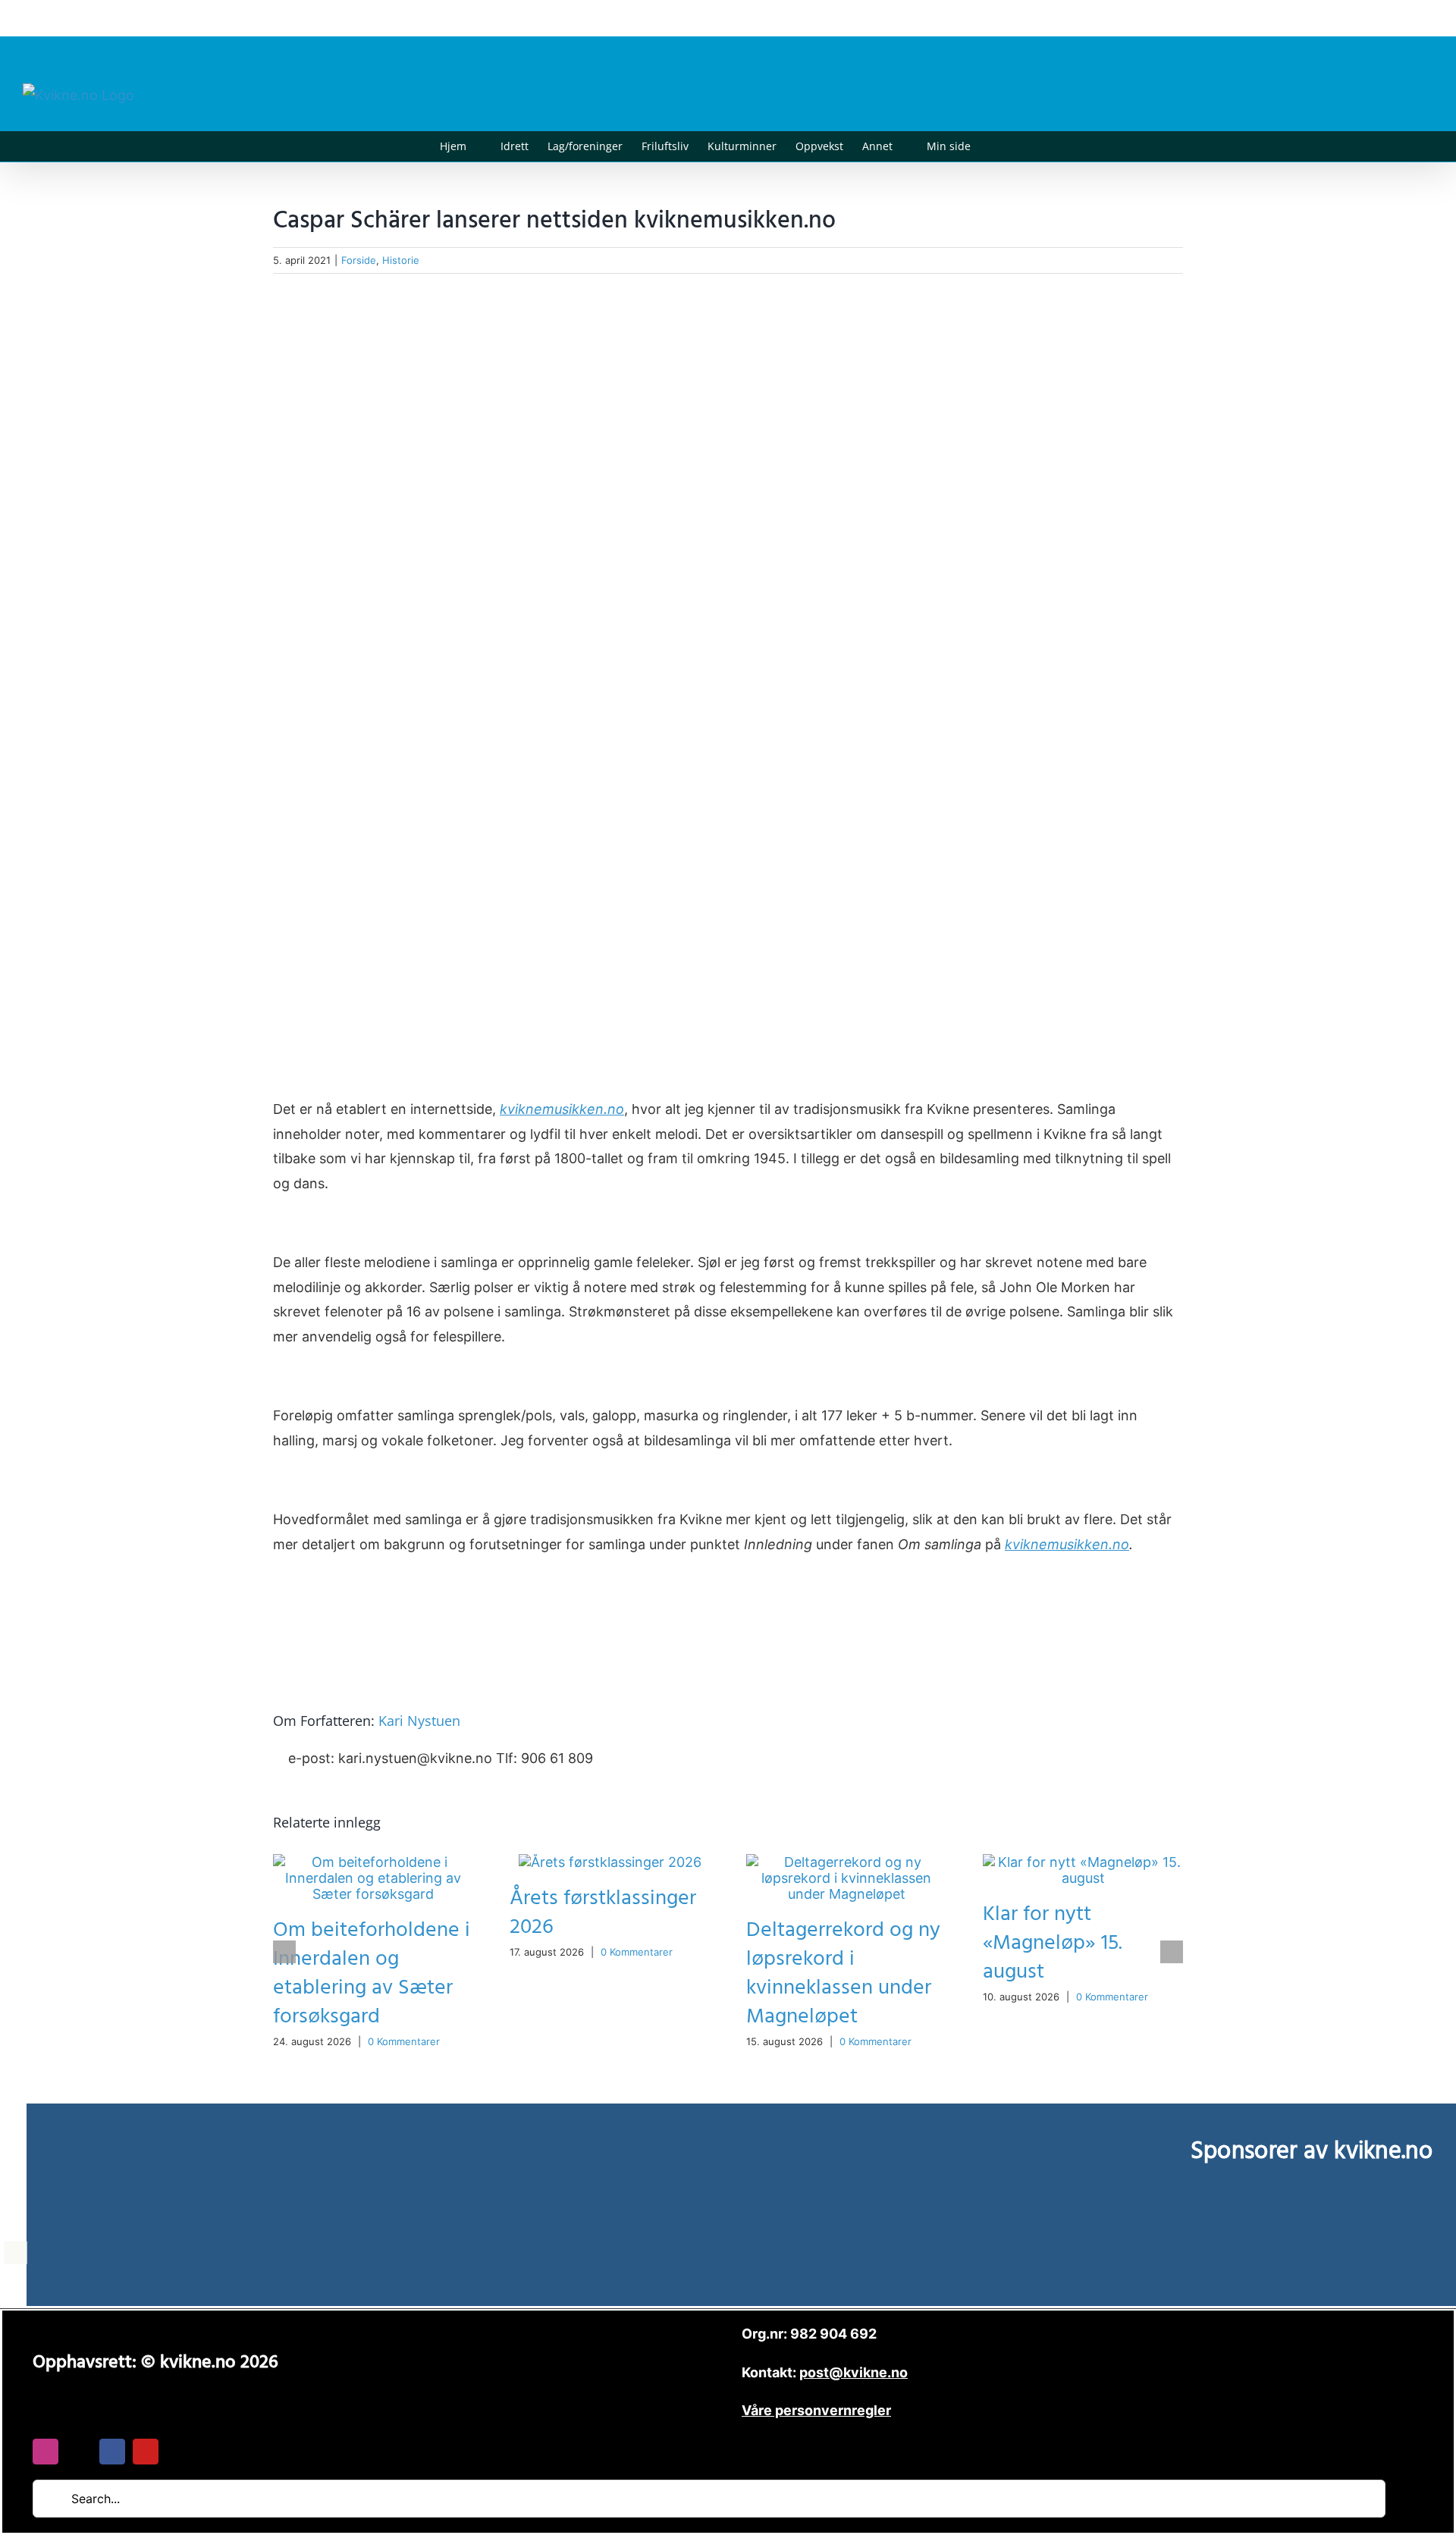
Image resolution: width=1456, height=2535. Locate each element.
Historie (401, 260)
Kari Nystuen (419, 1721)
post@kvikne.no (1399, 18)
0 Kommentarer (404, 2041)
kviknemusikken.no (562, 1109)
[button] (994, 146)
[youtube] (146, 2452)
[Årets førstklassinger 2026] (610, 1862)
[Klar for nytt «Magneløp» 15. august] (1083, 1862)
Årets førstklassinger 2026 (603, 1913)
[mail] (79, 2452)
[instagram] (45, 2452)
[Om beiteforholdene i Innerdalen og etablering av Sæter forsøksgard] (373, 1862)
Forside (359, 260)
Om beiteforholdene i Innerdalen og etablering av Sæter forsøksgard (372, 1973)
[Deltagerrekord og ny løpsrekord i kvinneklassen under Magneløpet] (846, 1862)
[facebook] (112, 2452)
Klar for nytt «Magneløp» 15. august (1053, 1943)
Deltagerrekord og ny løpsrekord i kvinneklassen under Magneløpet (843, 1973)
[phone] (179, 2452)
